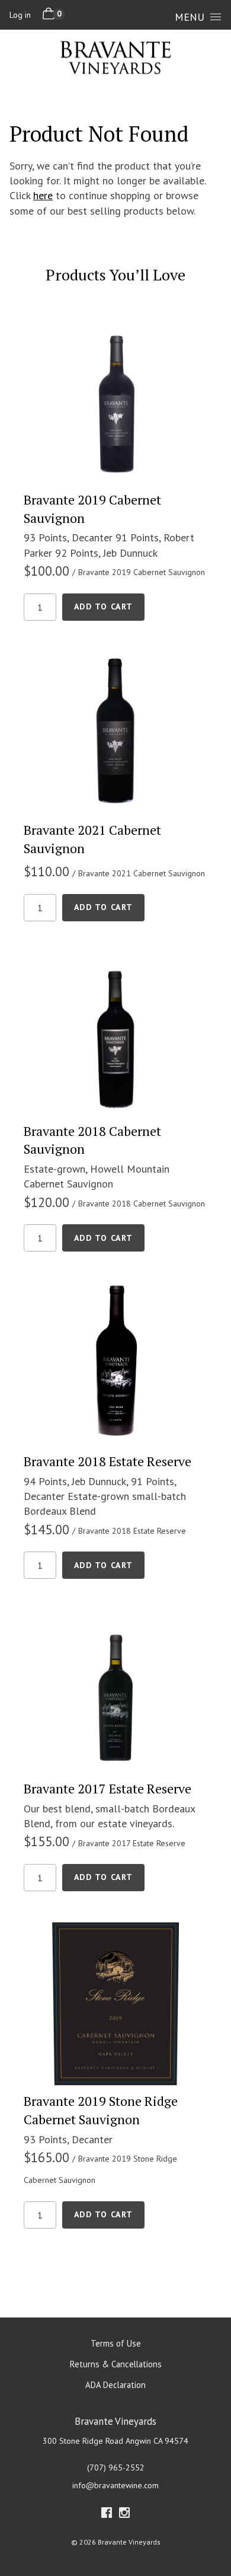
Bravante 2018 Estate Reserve (108, 1461)
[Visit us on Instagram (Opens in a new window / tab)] (124, 2515)
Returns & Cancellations (116, 2364)
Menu (190, 17)
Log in (20, 15)
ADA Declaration (115, 2385)
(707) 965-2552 (116, 2468)
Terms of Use (116, 2343)
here (43, 195)
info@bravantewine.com (115, 2485)
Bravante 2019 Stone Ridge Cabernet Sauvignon (101, 2110)
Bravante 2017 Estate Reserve (108, 1788)
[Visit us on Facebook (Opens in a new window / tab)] (107, 2515)
